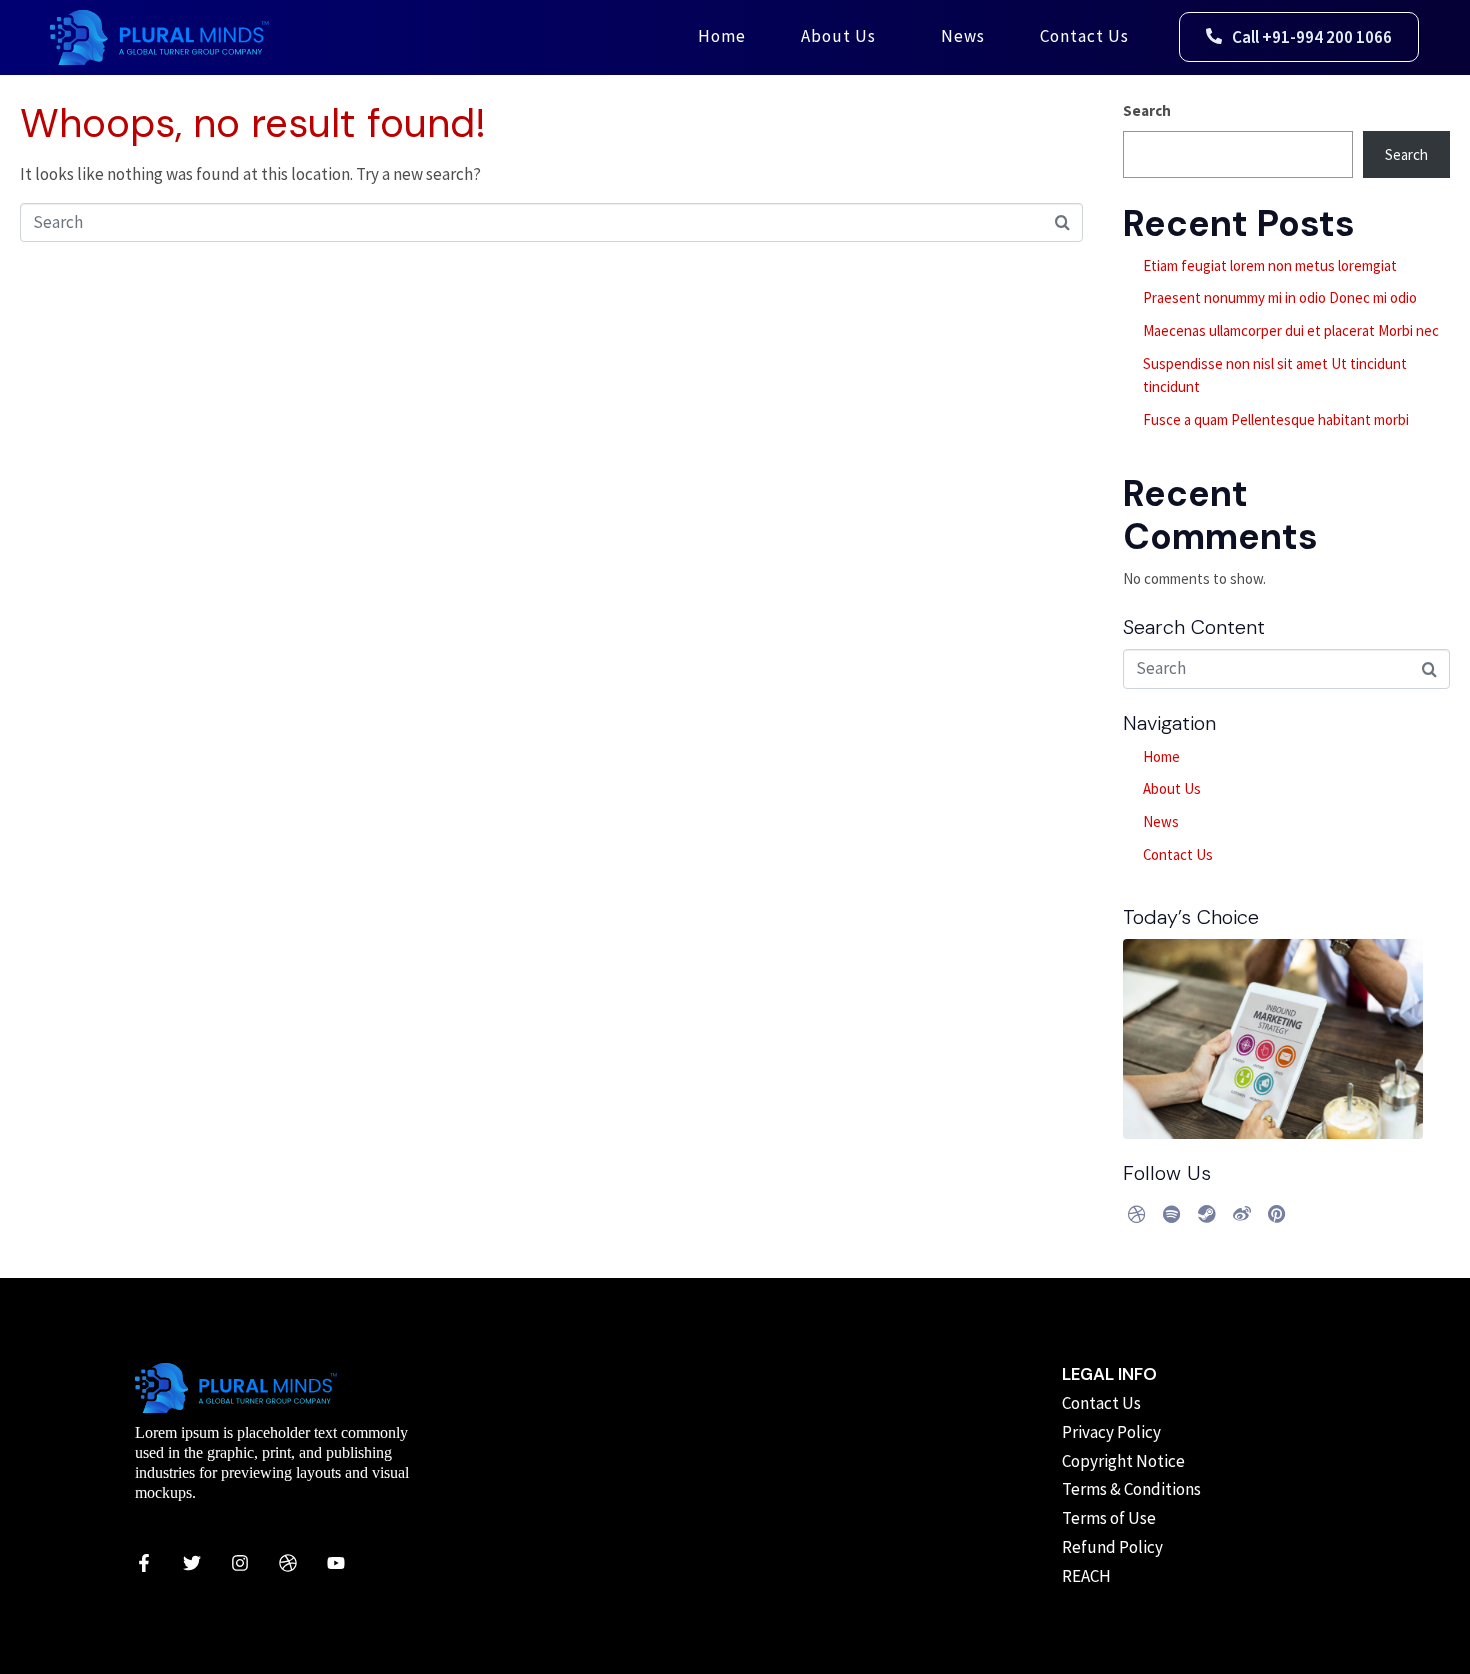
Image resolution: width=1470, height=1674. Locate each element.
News (963, 36)
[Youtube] (336, 1563)
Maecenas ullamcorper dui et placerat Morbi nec (1291, 330)
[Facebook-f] (144, 1563)
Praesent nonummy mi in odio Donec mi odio (1280, 297)
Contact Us (1084, 36)
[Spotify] (1172, 1214)
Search (1147, 110)
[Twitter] (192, 1563)
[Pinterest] (1277, 1214)
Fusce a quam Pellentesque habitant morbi (1276, 419)
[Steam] (1207, 1214)
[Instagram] (240, 1563)
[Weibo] (1242, 1214)
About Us (838, 36)
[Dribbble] (1137, 1214)
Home (722, 36)
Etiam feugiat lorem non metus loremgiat (1270, 265)
